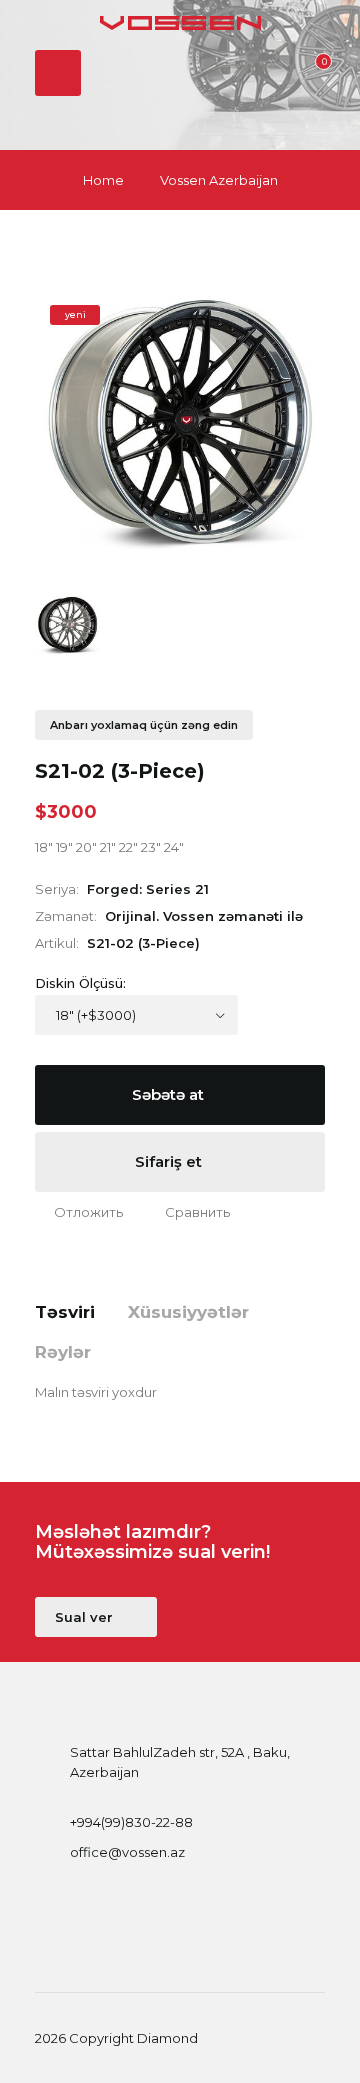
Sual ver (86, 1617)
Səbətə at (170, 1094)
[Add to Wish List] (79, 1212)
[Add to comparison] (188, 1212)
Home (103, 180)
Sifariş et (170, 1161)
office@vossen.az (127, 1852)
